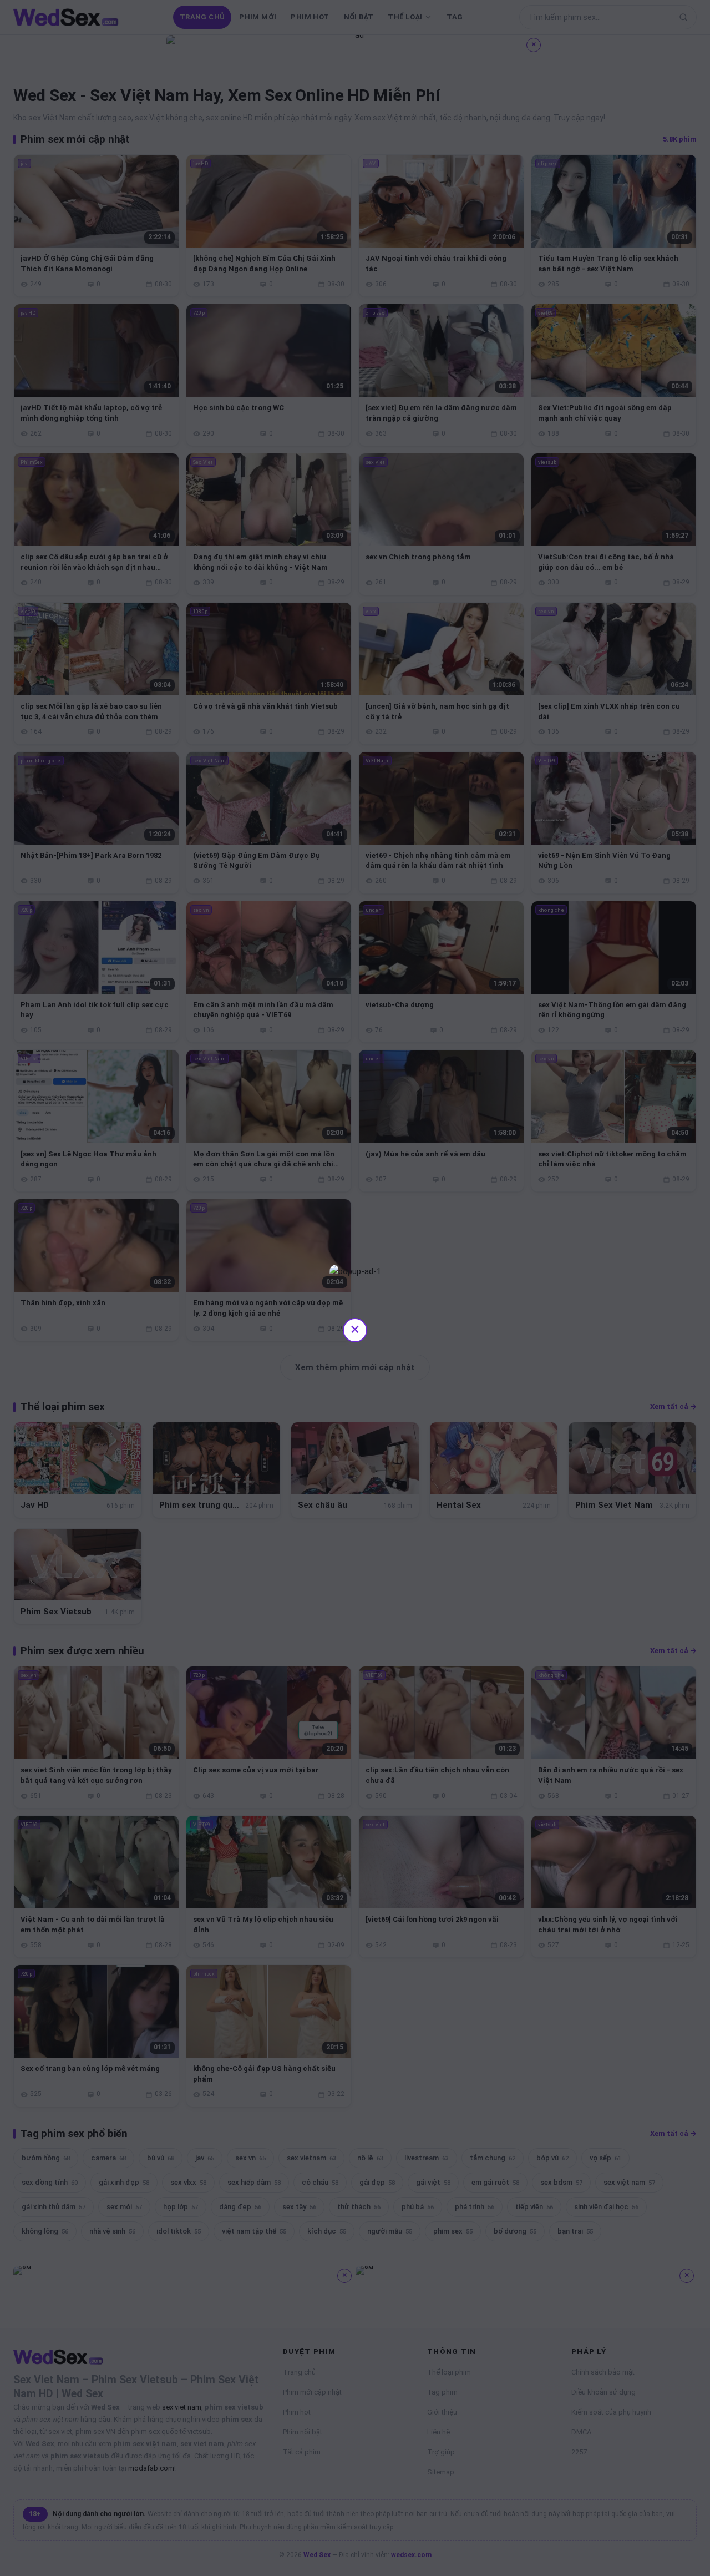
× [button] (355, 1329)
